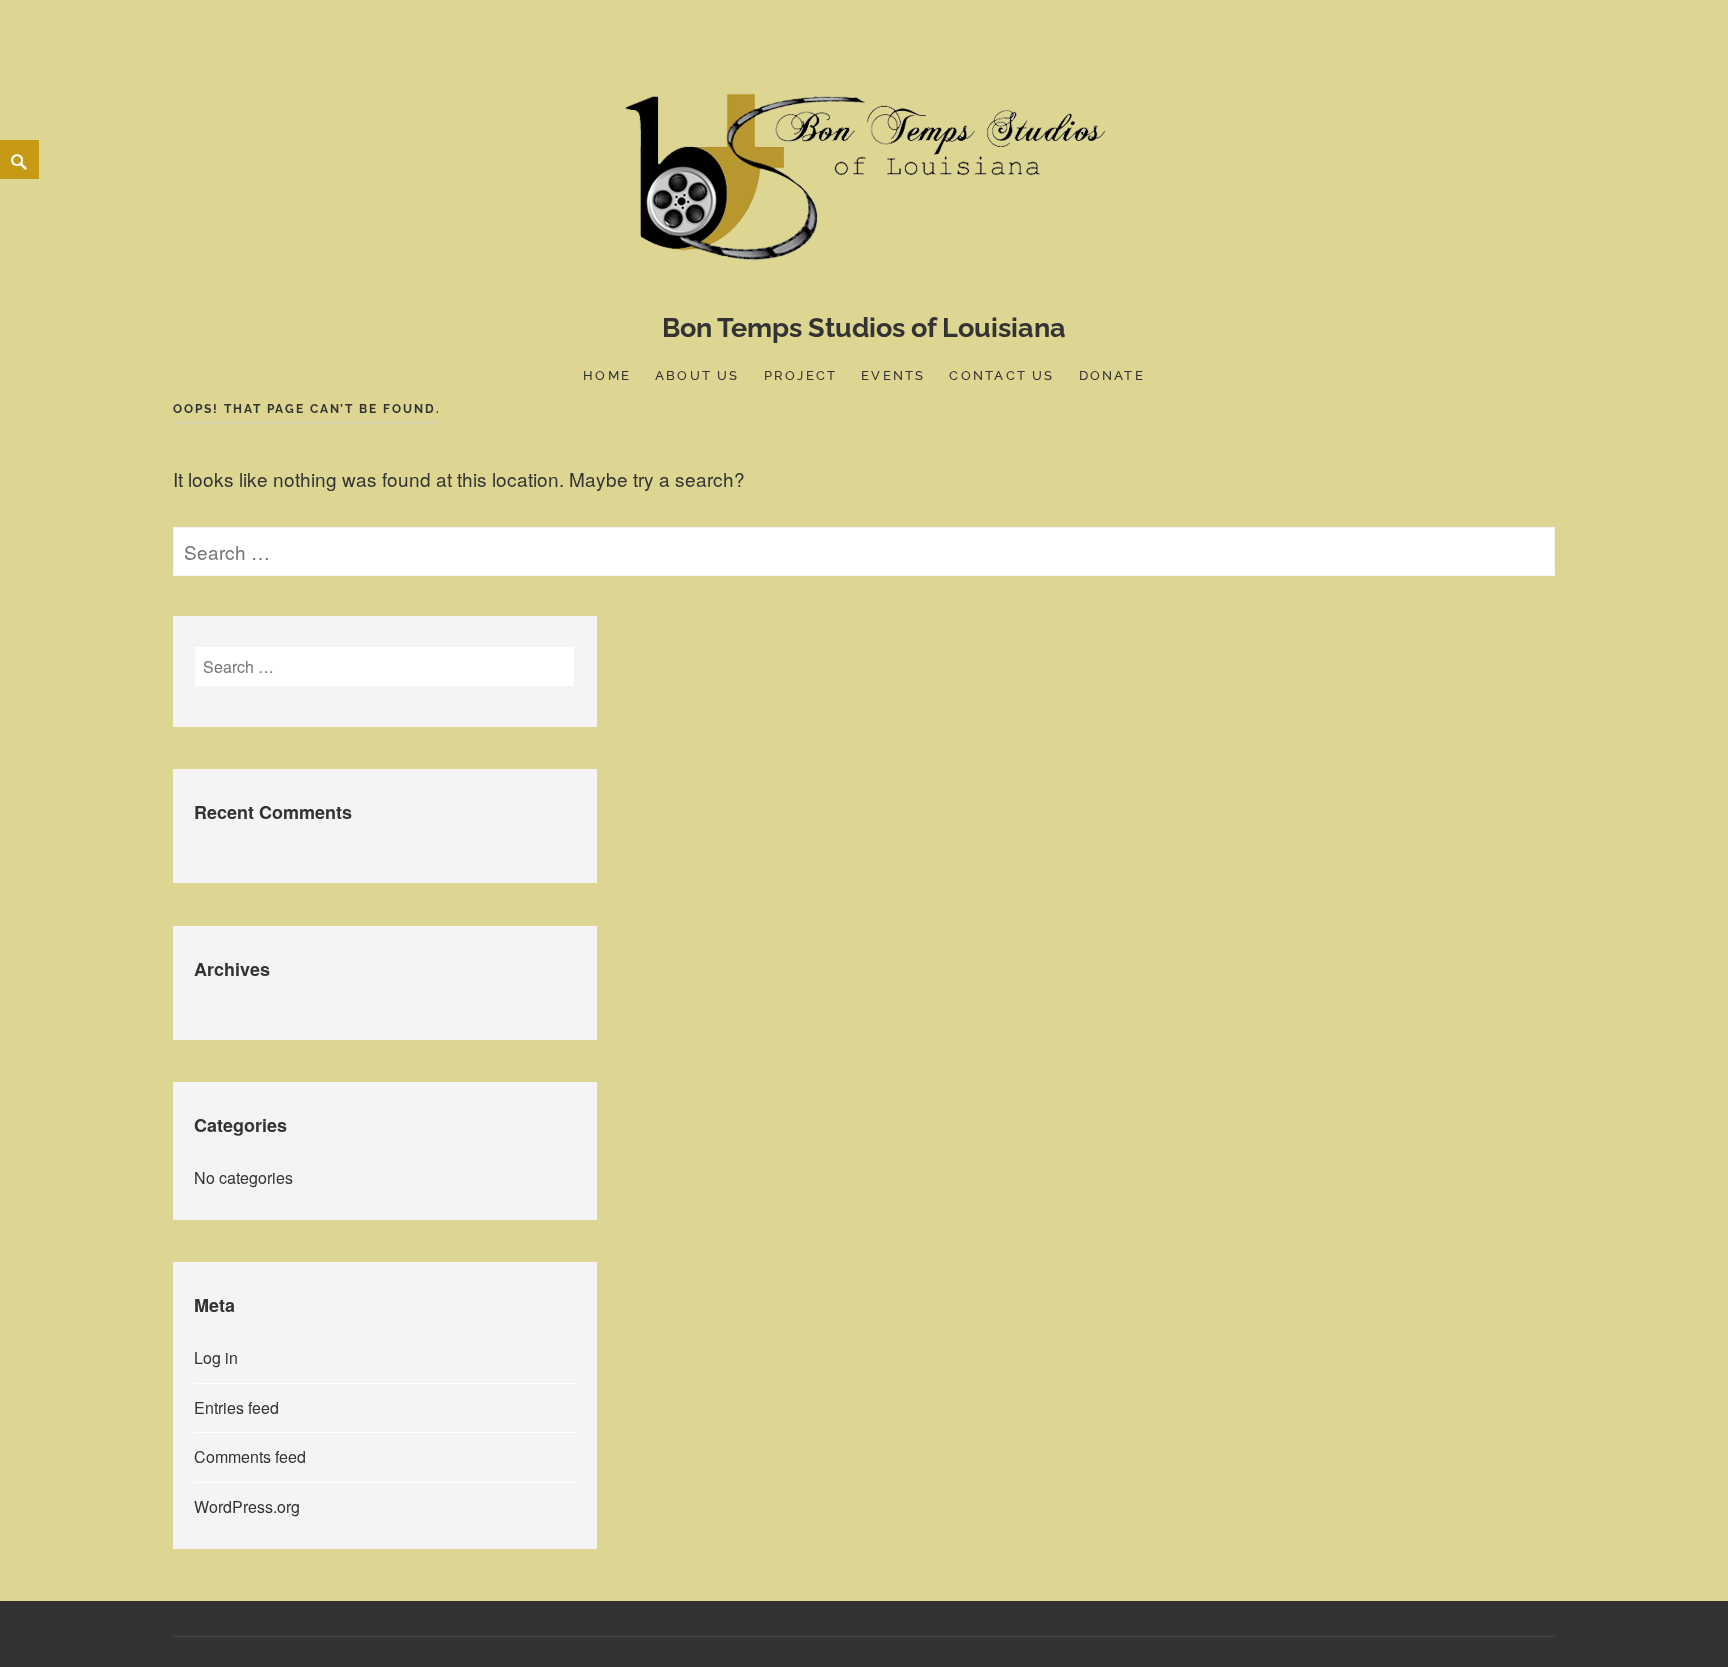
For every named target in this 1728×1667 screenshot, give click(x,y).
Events (893, 375)
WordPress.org (247, 1506)
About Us (697, 375)
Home (607, 375)
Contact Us (1001, 375)
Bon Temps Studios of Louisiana (864, 327)
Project (800, 375)
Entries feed (236, 1407)
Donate (1112, 375)
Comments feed (250, 1456)
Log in (216, 1357)
